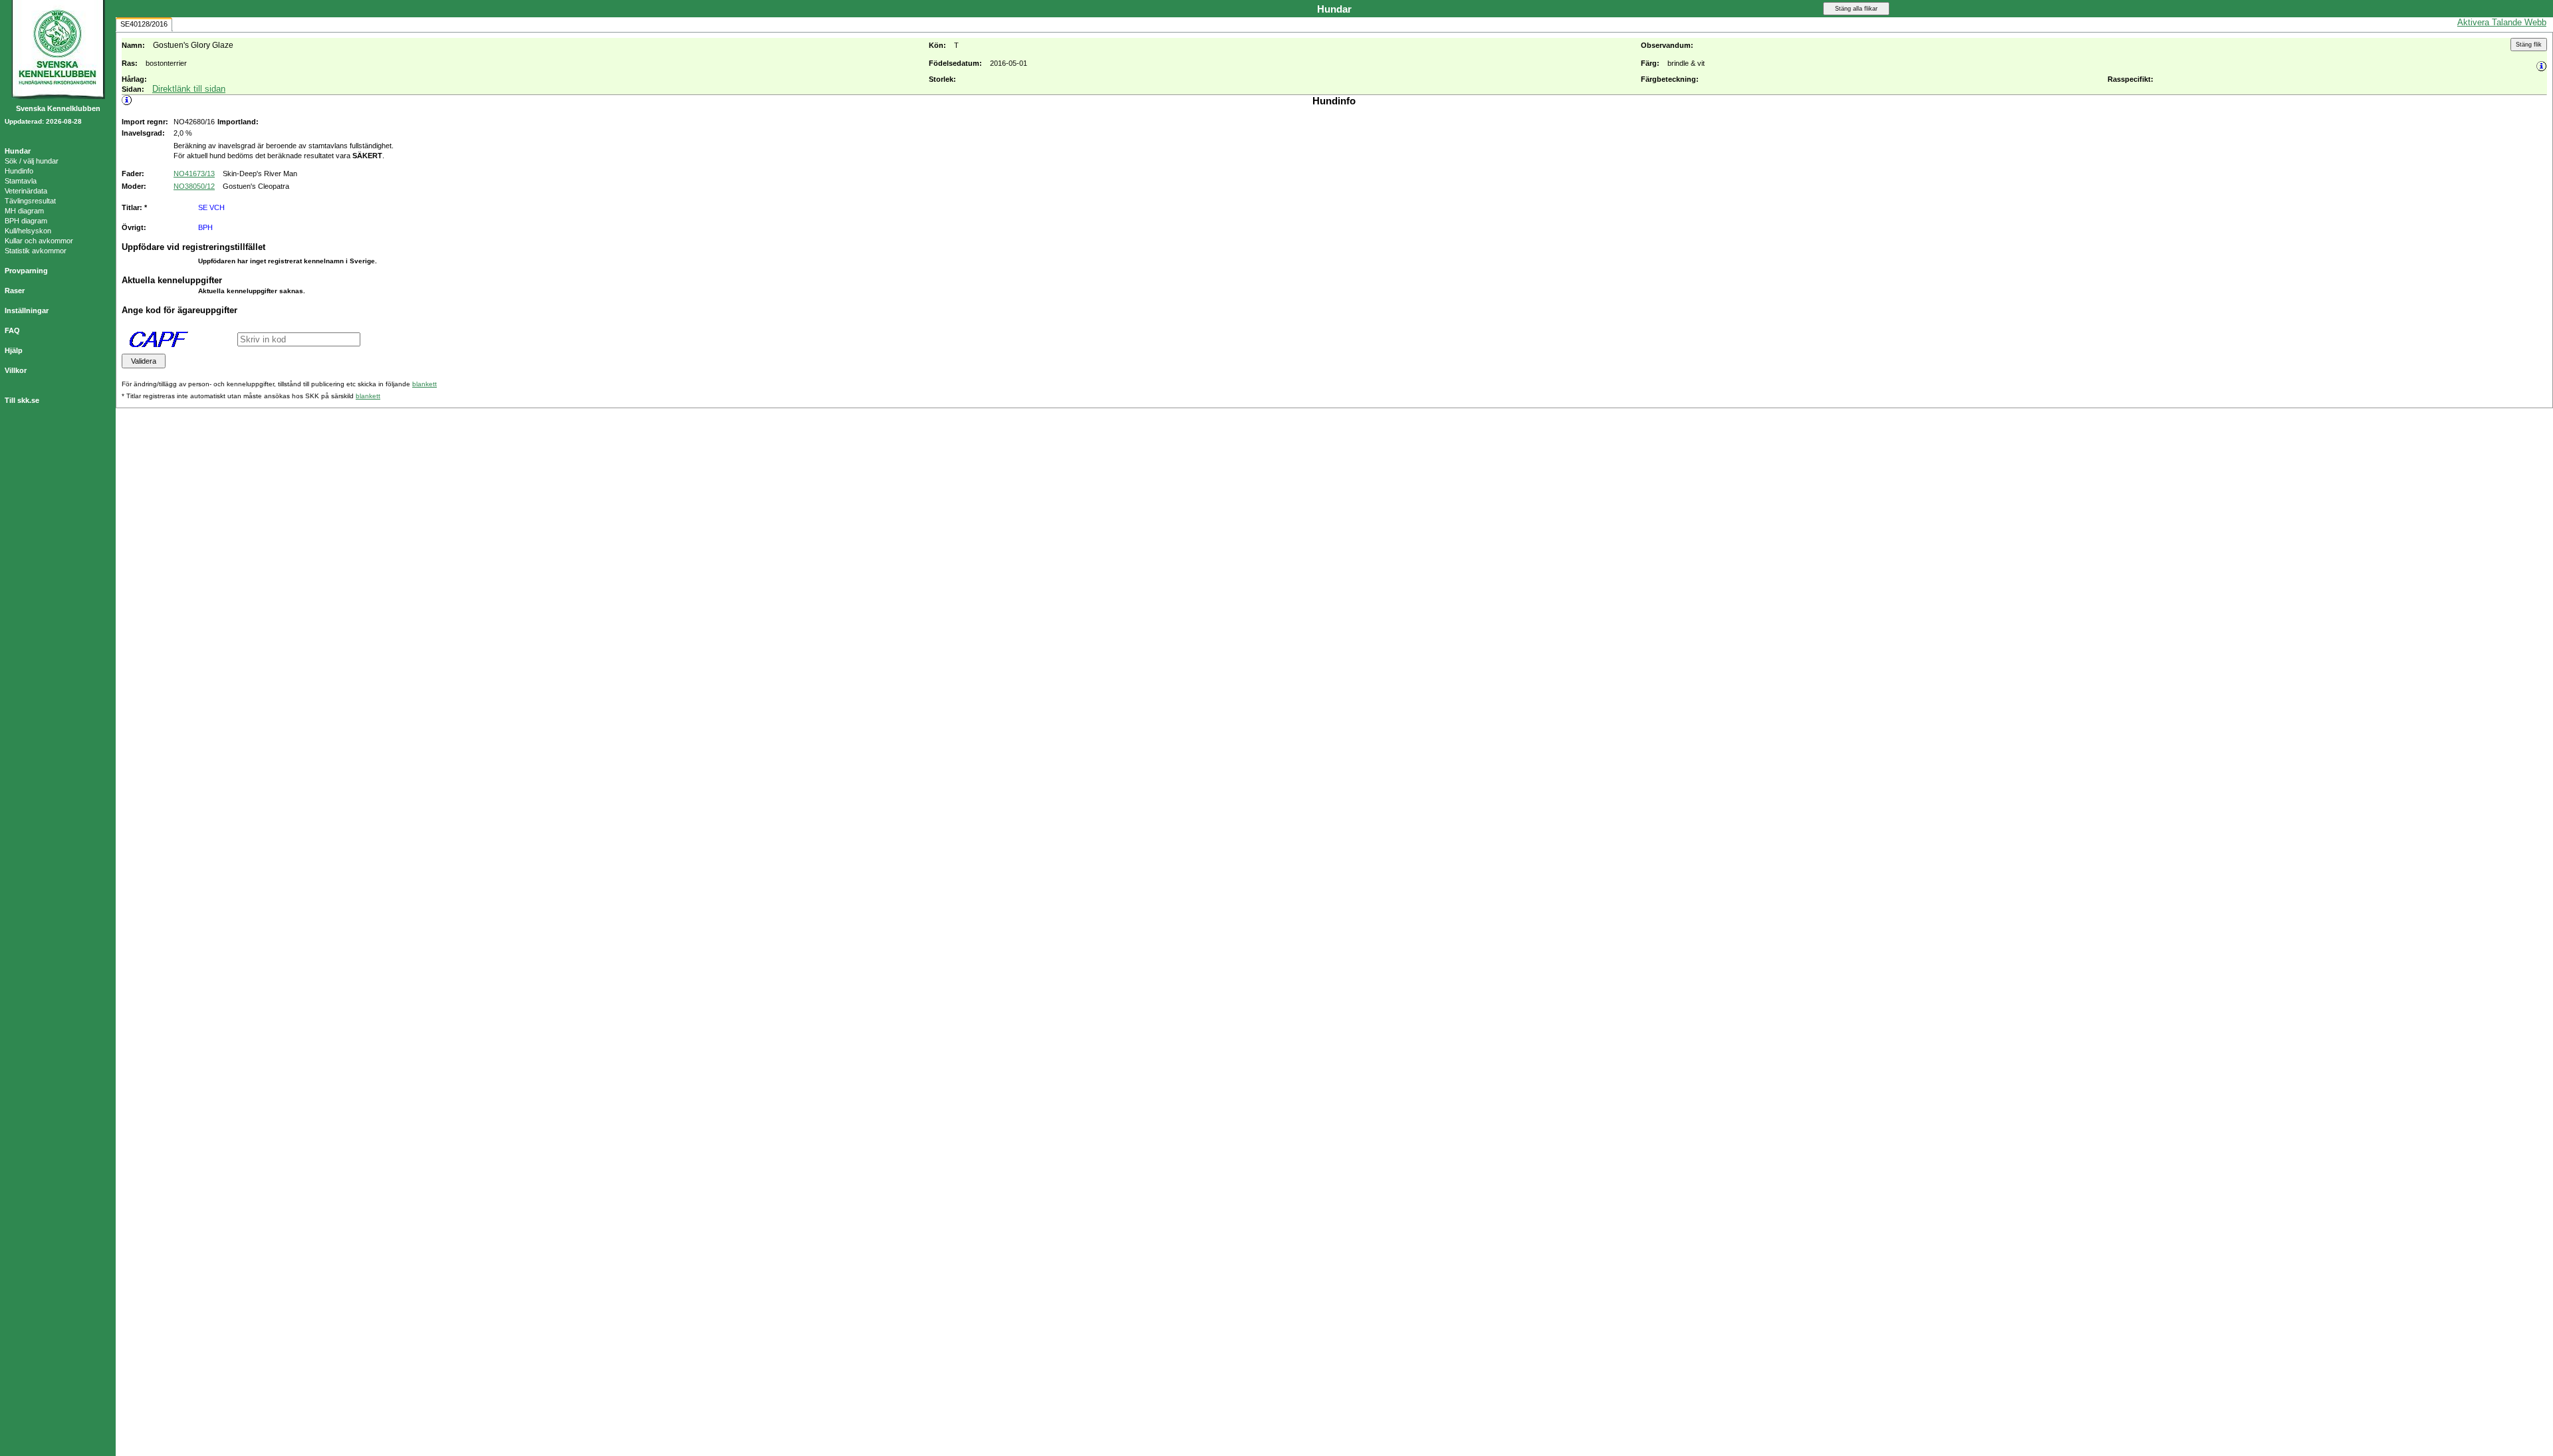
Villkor (16, 370)
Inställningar (27, 310)
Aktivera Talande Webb (2502, 22)
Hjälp (14, 350)
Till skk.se (22, 400)
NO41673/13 (194, 174)
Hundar (18, 151)
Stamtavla (21, 181)
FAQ (12, 330)
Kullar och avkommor (39, 241)
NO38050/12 (194, 186)
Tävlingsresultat (30, 201)
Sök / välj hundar (32, 161)
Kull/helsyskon (28, 231)
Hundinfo (19, 171)
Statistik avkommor (36, 251)
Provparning (26, 271)
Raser (15, 291)
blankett (425, 384)
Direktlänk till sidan (189, 89)
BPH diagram (26, 221)
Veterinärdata (26, 191)
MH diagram (24, 211)
